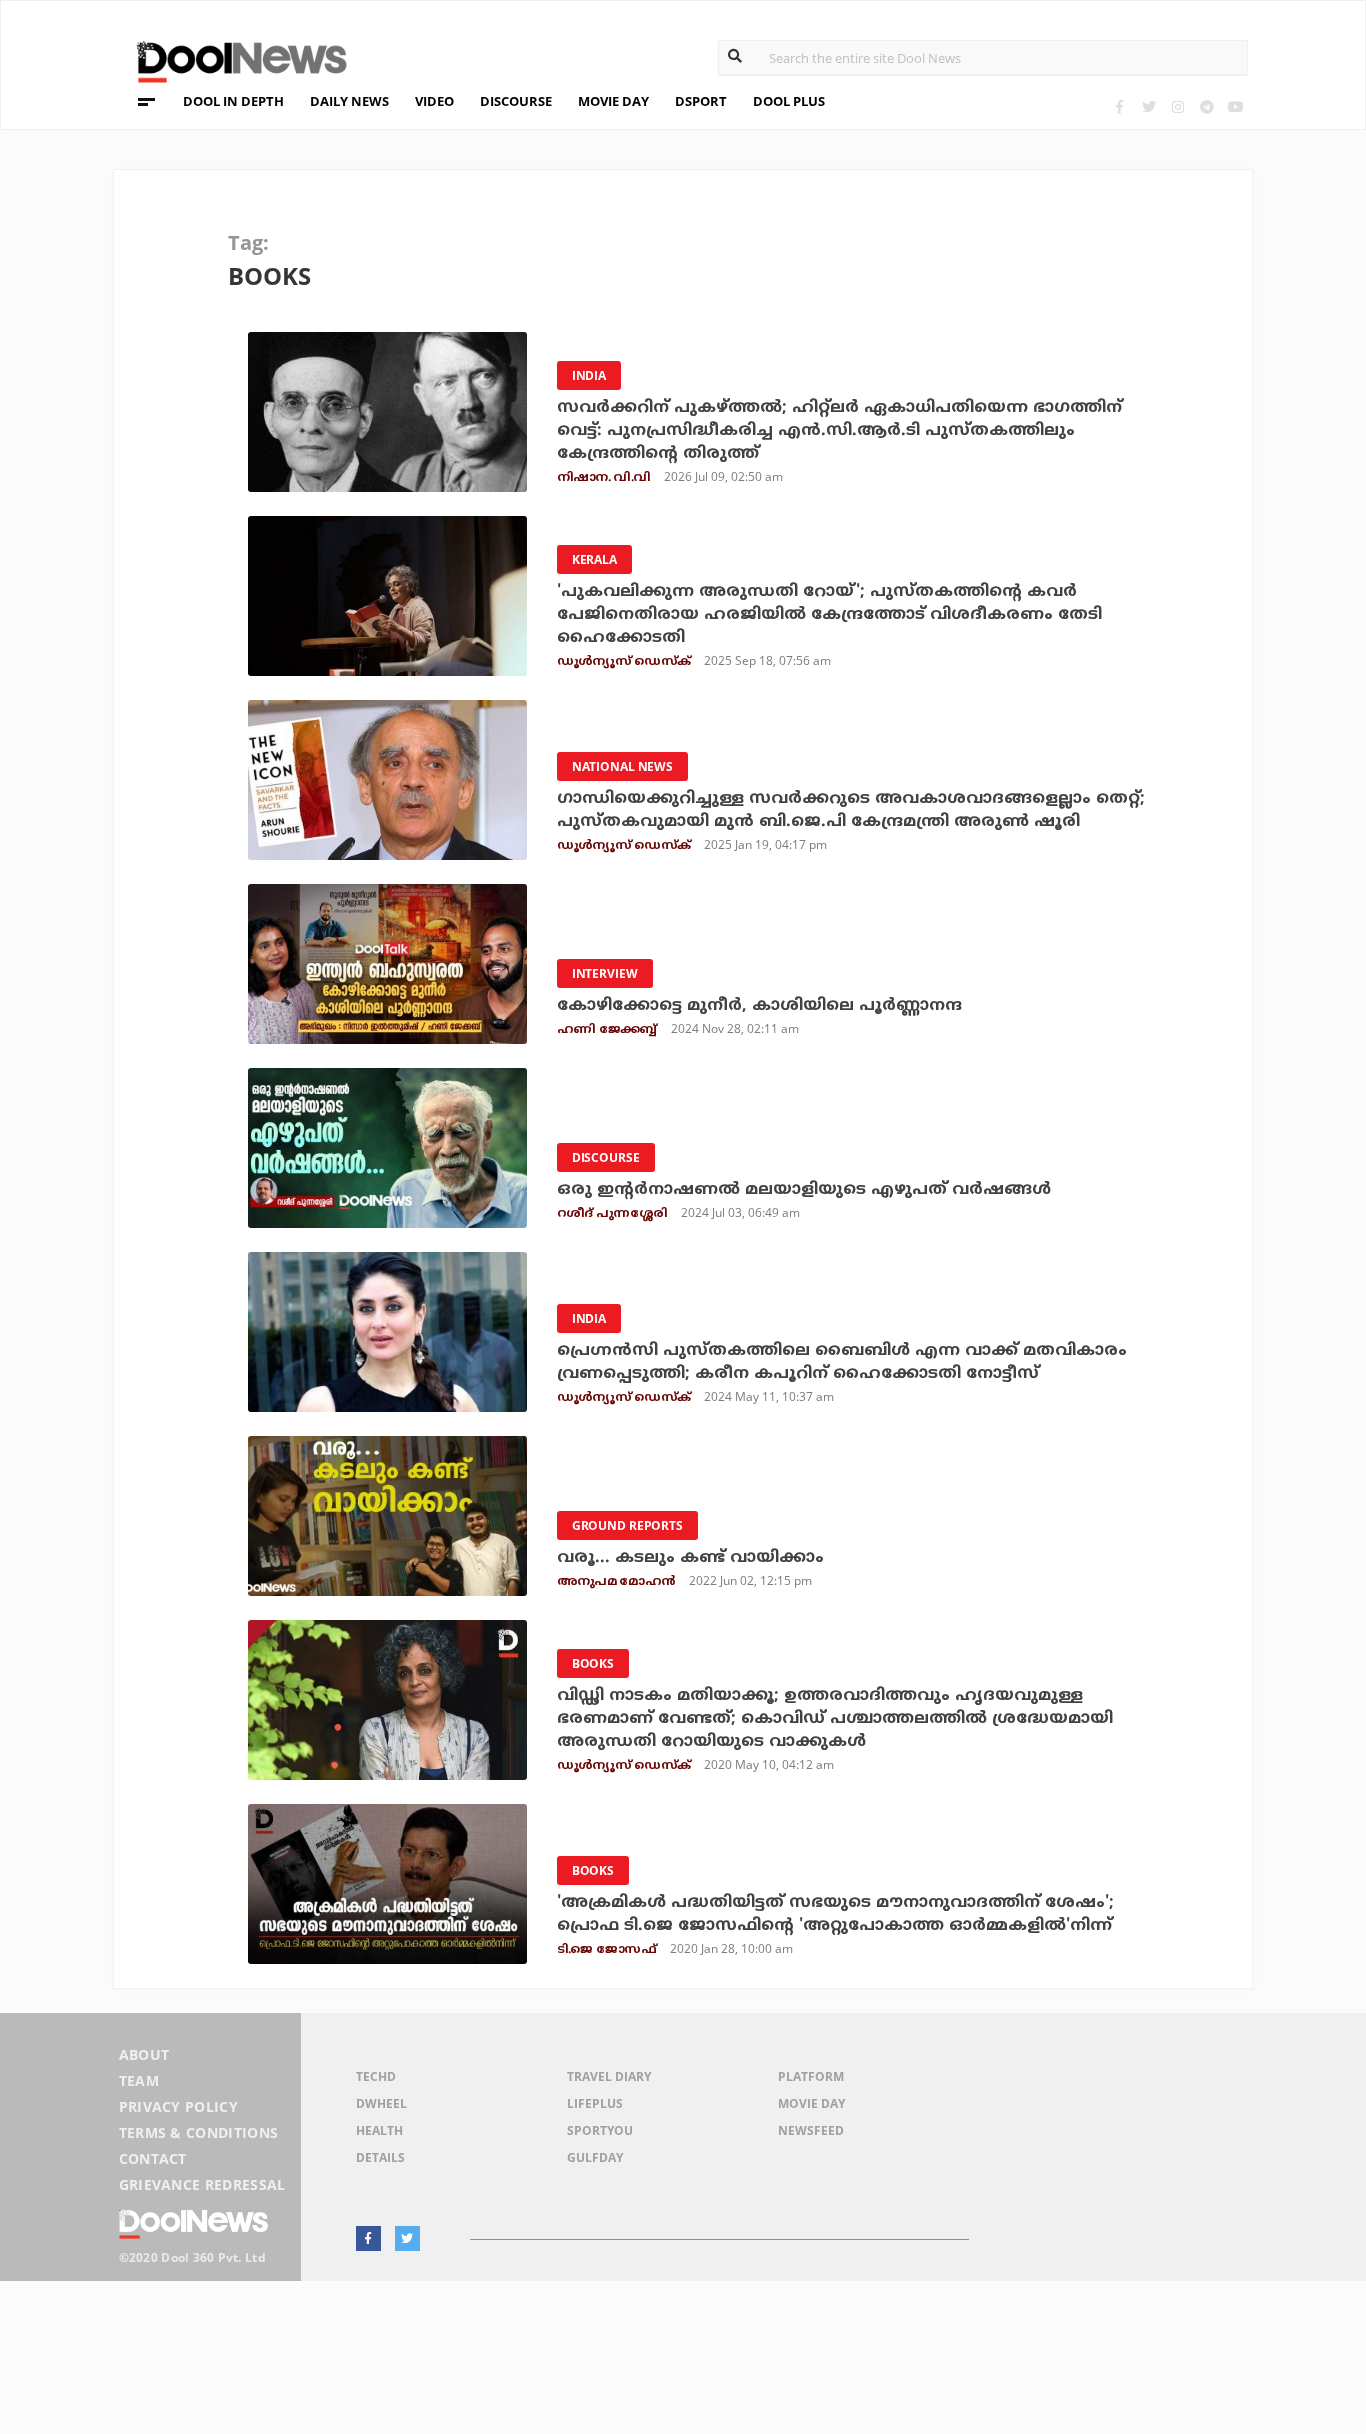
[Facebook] (1119, 106)
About (144, 2054)
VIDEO (434, 101)
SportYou (600, 2130)
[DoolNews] (233, 59)
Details (380, 2157)
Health (379, 2130)
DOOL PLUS (789, 101)
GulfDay (595, 2157)
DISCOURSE (516, 101)
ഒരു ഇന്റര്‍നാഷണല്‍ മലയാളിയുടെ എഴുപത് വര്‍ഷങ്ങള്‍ (804, 1190)
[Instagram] (1177, 106)
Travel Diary (609, 2076)
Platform (811, 2076)
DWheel (381, 2103)
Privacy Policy (178, 2106)
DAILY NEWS (349, 101)
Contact (153, 2158)
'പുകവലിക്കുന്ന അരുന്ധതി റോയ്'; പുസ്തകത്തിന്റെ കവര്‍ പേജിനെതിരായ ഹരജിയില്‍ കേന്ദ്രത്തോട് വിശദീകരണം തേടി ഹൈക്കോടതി (829, 615)
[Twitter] (1148, 106)
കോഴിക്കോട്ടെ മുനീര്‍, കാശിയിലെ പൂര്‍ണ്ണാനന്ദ (759, 1006)
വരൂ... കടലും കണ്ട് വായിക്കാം (690, 1558)
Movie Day (811, 2103)
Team (139, 2080)
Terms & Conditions (199, 2132)
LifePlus (595, 2103)
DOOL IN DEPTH (233, 101)
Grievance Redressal (202, 2184)
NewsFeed (811, 2130)
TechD (376, 2076)
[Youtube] (1235, 106)
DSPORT (701, 101)
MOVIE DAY (613, 101)
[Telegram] (1206, 106)
